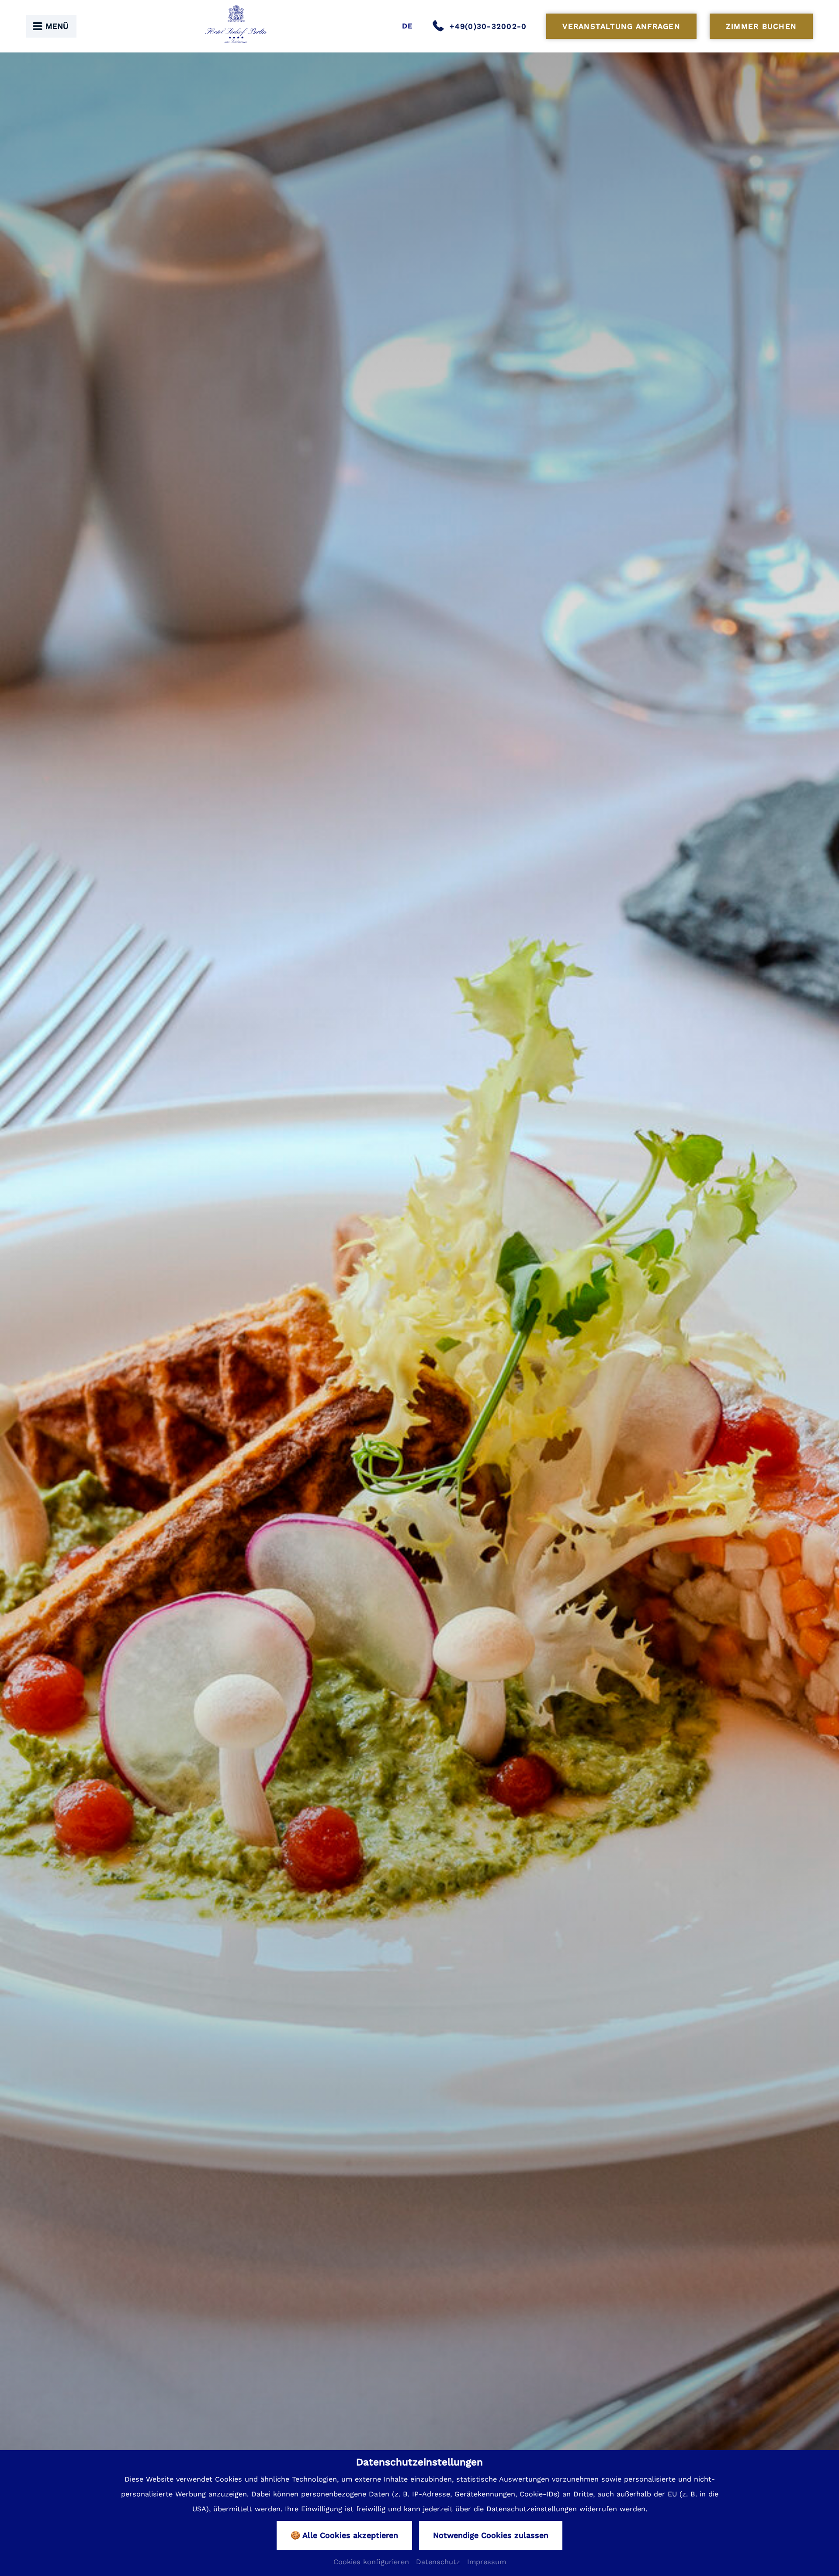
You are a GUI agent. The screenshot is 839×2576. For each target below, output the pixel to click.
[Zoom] (419, 1312)
